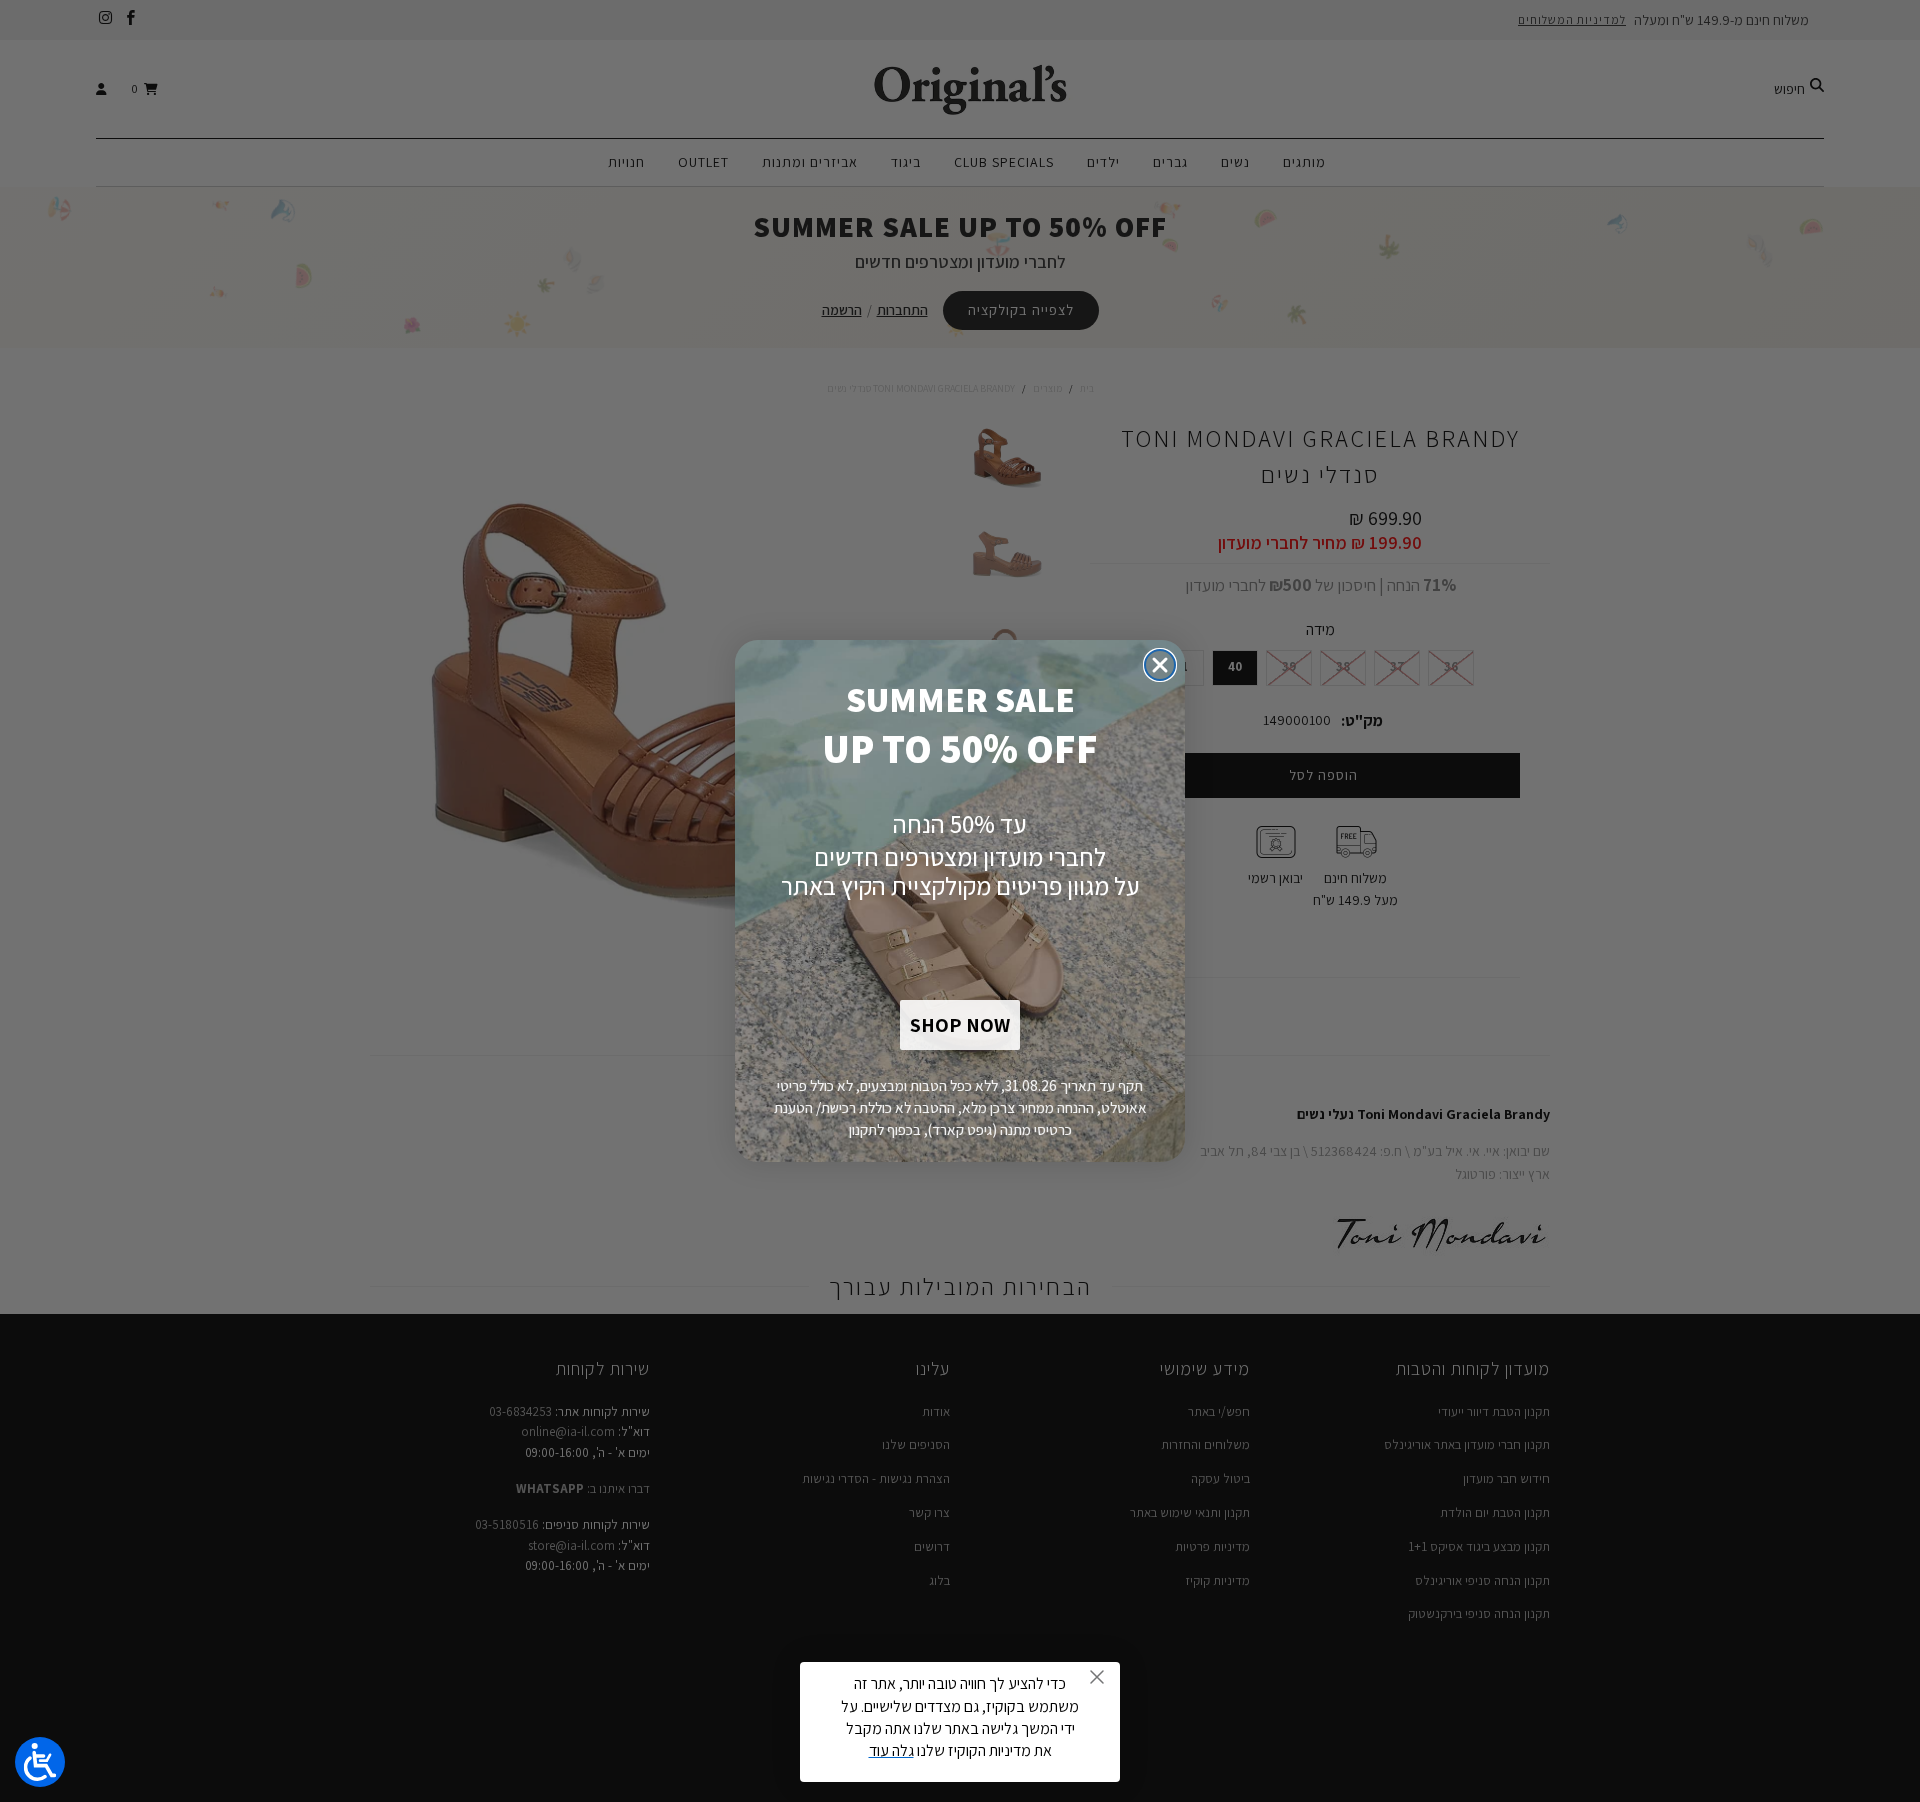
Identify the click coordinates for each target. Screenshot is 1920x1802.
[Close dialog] (1160, 665)
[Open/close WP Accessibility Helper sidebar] (40, 1762)
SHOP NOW (960, 1025)
